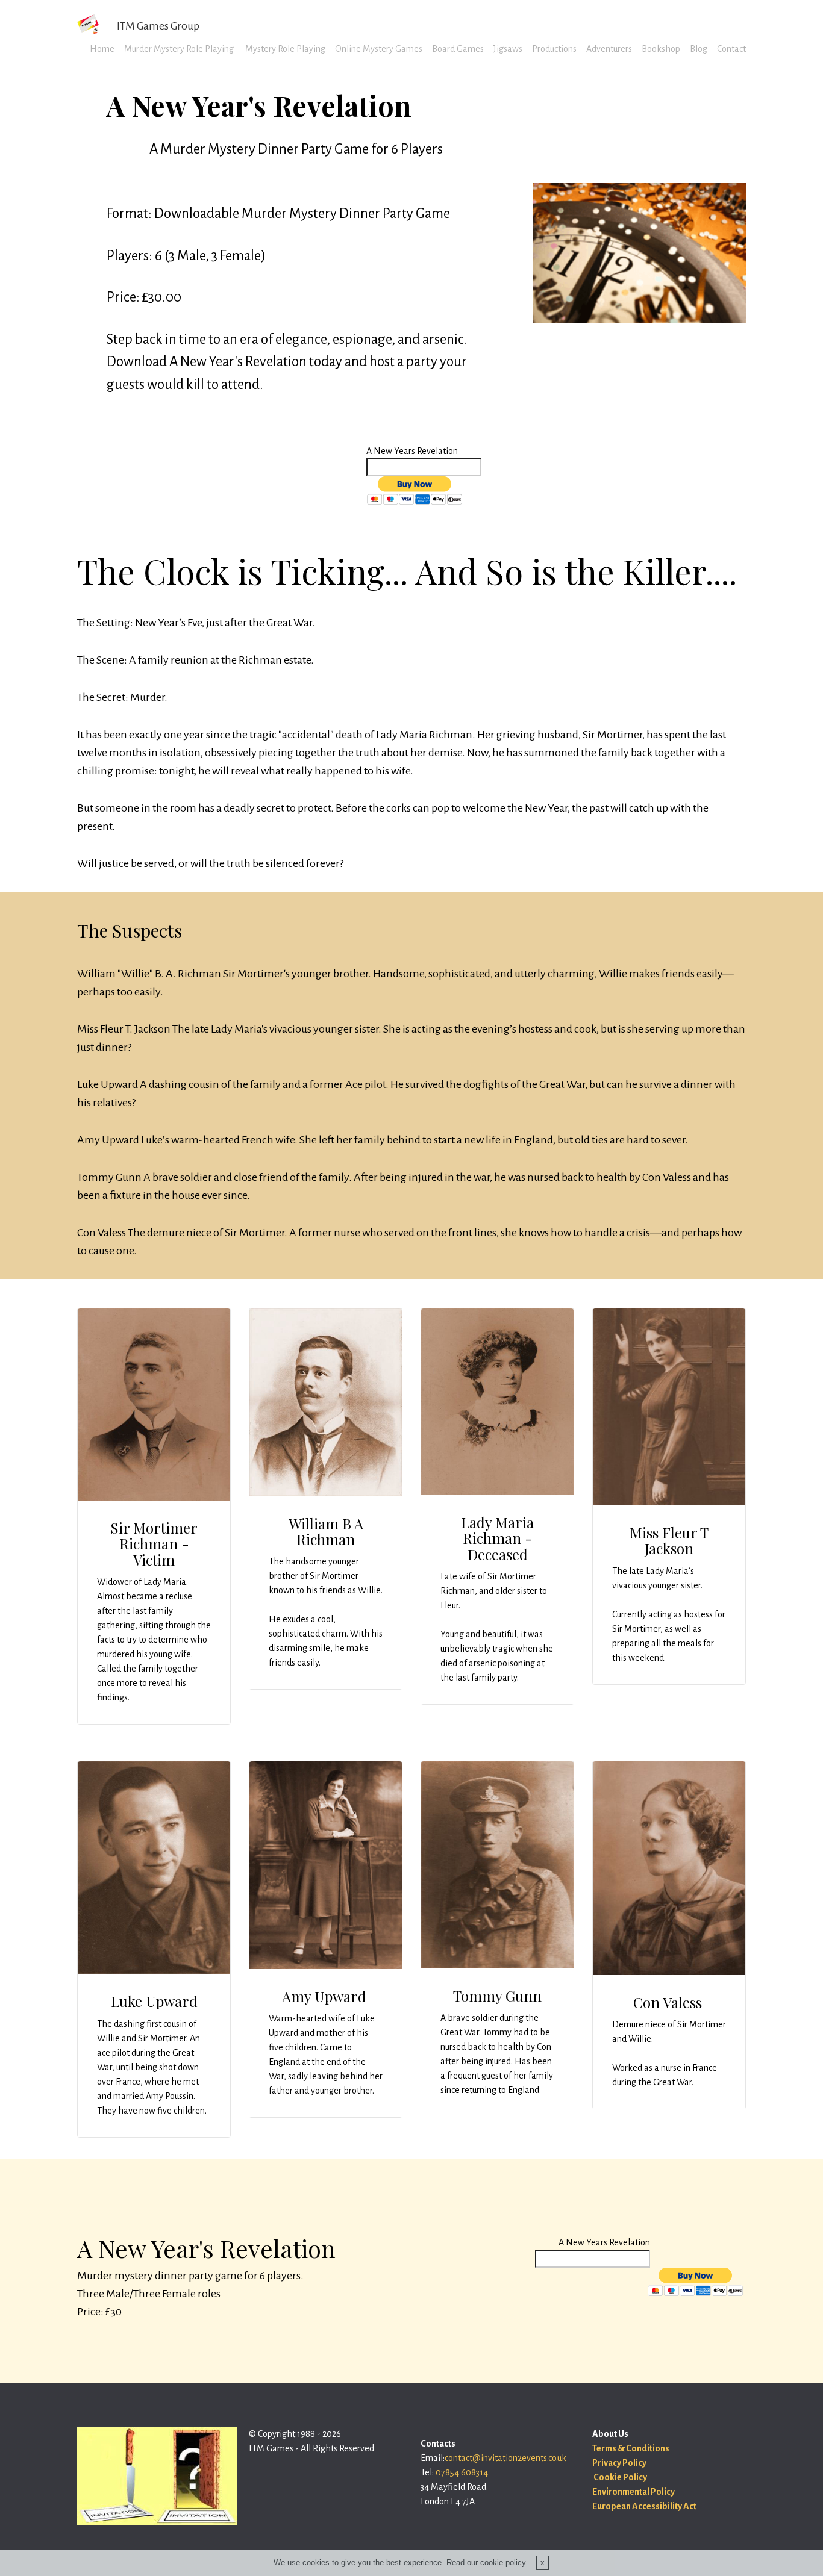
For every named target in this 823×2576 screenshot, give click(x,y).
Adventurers (609, 49)
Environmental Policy (634, 2492)
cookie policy (503, 2562)
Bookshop (661, 49)
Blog (699, 49)
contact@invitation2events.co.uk (505, 2458)
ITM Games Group (158, 26)
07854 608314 (462, 2472)
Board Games (458, 49)
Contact (731, 49)
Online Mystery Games (379, 49)
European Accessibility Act (645, 2506)
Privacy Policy (619, 2463)
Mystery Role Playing (284, 49)
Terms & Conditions (631, 2448)
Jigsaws (508, 49)
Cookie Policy (620, 2477)
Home (102, 49)
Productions (554, 49)
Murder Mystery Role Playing (179, 49)
